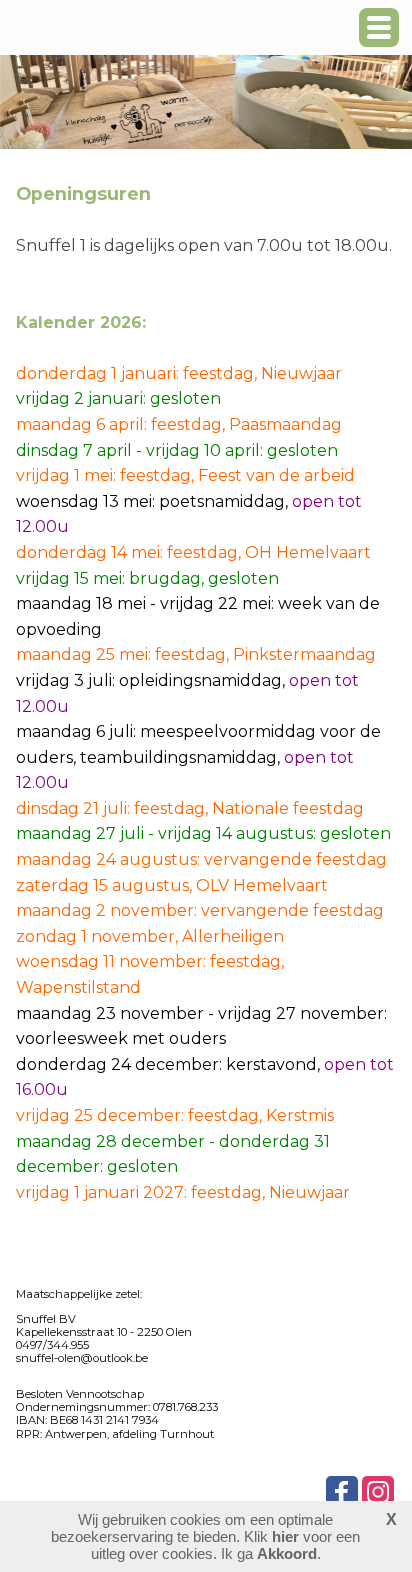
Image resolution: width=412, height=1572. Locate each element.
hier (285, 1536)
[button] (379, 27)
